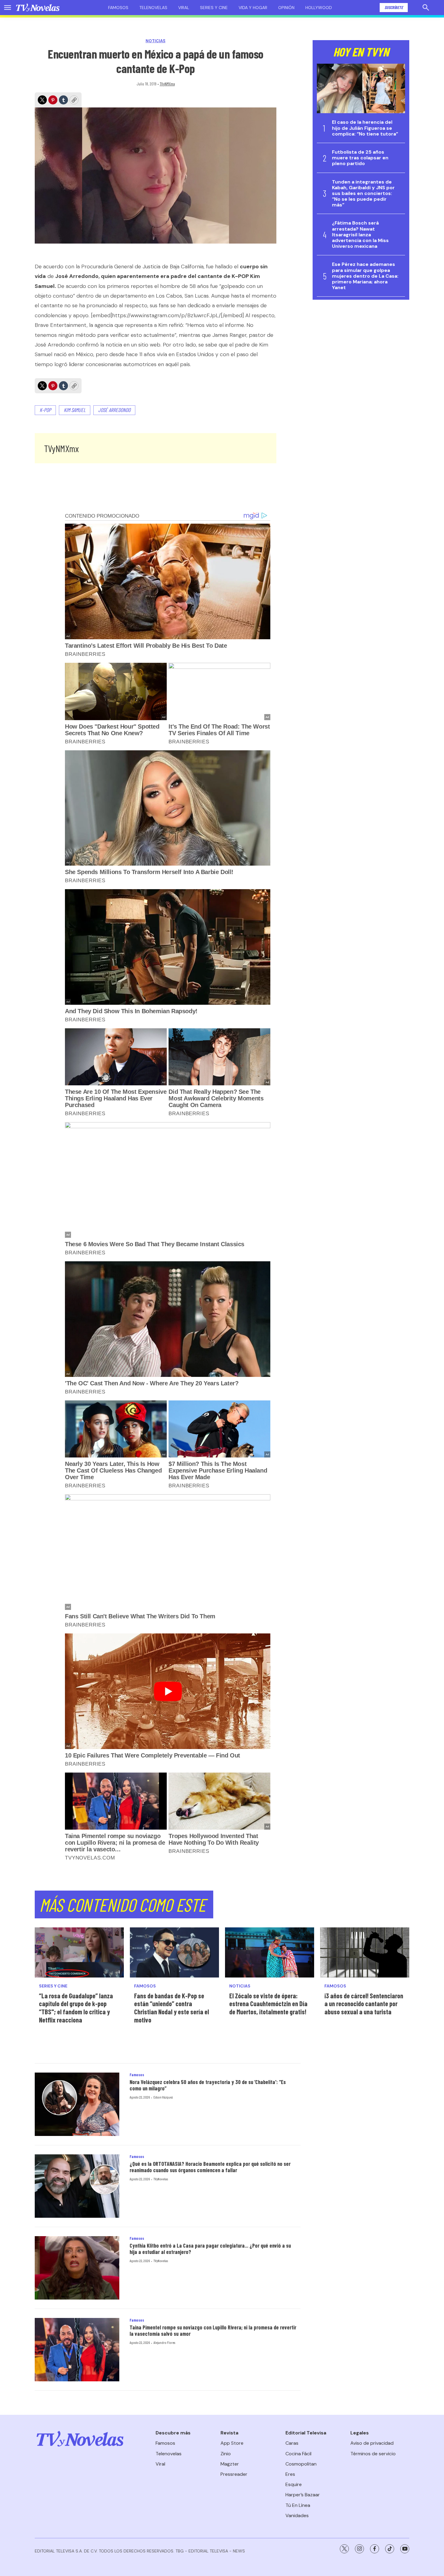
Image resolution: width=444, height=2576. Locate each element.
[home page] (38, 8)
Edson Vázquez (163, 2097)
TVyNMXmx (167, 84)
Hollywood (319, 8)
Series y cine (214, 8)
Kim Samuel (75, 410)
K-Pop (45, 410)
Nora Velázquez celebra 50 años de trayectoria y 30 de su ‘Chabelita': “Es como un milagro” (208, 2085)
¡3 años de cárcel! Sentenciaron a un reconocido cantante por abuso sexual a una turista (364, 2004)
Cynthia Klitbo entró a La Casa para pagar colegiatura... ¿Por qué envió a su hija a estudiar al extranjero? (210, 2249)
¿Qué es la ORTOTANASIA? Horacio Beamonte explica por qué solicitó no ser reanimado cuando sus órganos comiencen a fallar (210, 2167)
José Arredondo (114, 410)
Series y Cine (53, 1986)
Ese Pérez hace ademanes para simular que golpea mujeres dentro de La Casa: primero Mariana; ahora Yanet (365, 276)
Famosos (118, 8)
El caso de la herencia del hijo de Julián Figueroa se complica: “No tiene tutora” (365, 128)
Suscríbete (394, 7)
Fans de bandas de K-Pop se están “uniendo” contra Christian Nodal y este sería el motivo (172, 2008)
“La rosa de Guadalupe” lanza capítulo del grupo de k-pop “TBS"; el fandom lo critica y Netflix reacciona (76, 2008)
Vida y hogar (253, 8)
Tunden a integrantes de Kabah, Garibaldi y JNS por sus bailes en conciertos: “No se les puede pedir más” (363, 193)
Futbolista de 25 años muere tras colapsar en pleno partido (360, 158)
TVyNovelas (161, 2179)
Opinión (286, 8)
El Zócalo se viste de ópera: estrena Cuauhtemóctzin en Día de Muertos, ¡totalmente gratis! (268, 2004)
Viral (184, 8)
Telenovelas (153, 8)
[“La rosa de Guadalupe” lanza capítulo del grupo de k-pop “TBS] (79, 1952)
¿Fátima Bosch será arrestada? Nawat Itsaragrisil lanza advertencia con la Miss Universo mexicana (360, 235)
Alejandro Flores (164, 2342)
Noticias (156, 41)
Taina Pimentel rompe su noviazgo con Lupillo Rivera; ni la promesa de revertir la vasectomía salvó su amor (213, 2331)
